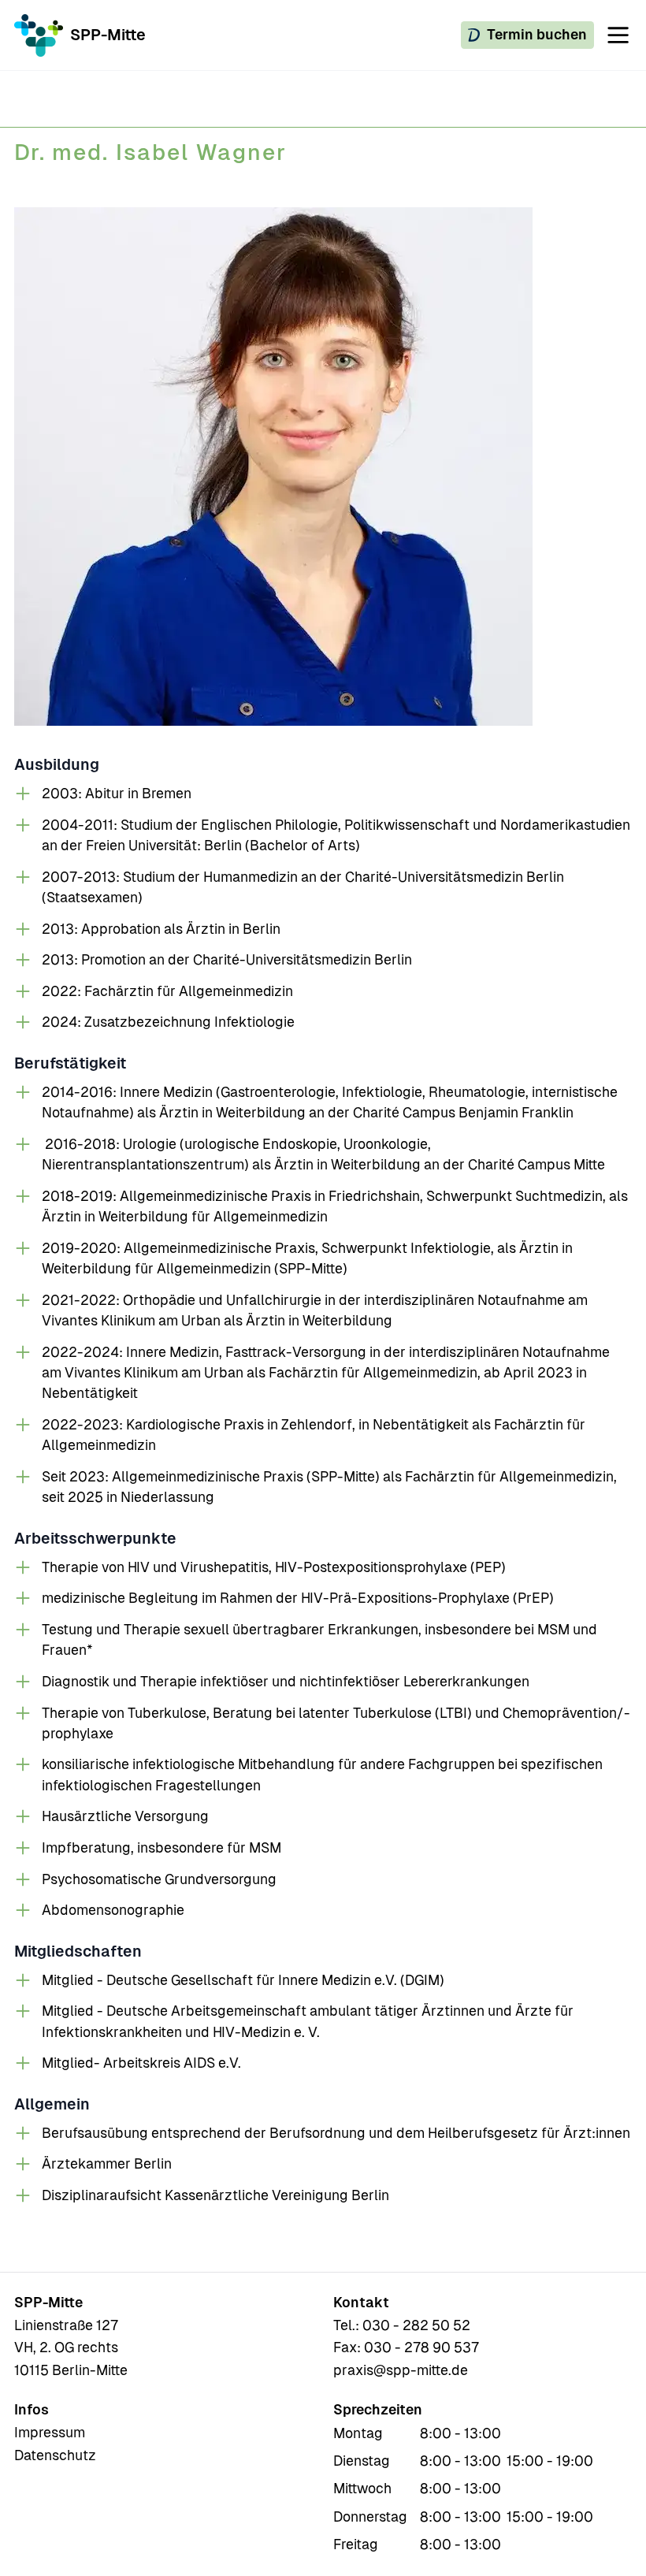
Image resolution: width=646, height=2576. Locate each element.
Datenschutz (55, 2455)
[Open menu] (618, 35)
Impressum (50, 2433)
